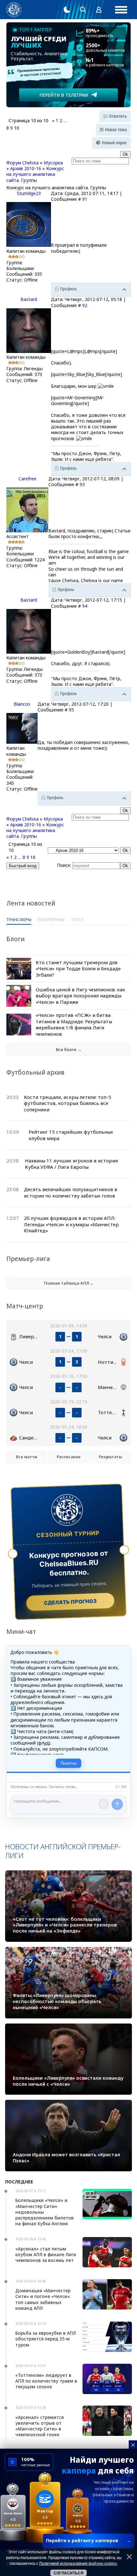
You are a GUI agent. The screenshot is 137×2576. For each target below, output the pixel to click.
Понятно (68, 1763)
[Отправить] (117, 1804)
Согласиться (68, 2573)
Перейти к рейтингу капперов (88, 2540)
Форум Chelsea (22, 163)
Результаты (110, 1457)
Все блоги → (69, 1049)
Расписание (69, 1457)
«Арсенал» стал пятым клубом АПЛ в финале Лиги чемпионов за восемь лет (46, 2254)
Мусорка (53, 163)
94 (85, 606)
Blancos (22, 704)
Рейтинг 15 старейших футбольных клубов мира (71, 1135)
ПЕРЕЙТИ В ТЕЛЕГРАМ (64, 95)
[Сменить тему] (67, 10)
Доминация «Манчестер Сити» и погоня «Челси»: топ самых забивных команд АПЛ (43, 2299)
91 (85, 199)
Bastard (29, 299)
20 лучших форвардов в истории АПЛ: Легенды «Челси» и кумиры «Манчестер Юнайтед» (71, 1224)
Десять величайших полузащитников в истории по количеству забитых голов (71, 1192)
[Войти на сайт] (99, 10)
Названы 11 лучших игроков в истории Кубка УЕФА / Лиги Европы (71, 1164)
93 (82, 484)
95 (71, 710)
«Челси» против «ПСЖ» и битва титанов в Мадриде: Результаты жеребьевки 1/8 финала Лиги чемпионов (74, 1024)
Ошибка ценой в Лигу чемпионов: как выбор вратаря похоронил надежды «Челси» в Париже (80, 996)
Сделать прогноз (70, 1602)
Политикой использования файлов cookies (78, 2564)
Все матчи (27, 1457)
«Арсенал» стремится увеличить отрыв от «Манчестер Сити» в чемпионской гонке (40, 2426)
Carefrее (27, 479)
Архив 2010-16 (26, 168)
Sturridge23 (29, 193)
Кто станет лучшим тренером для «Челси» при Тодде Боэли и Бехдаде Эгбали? (78, 969)
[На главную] (14, 10)
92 (85, 305)
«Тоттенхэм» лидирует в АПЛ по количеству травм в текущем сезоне (46, 2381)
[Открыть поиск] (83, 10)
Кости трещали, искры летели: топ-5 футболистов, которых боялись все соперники (68, 1103)
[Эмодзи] (104, 1804)
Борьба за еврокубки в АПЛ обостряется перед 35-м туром (46, 2339)
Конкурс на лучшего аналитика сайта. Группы (35, 174)
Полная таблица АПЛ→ (69, 1283)
